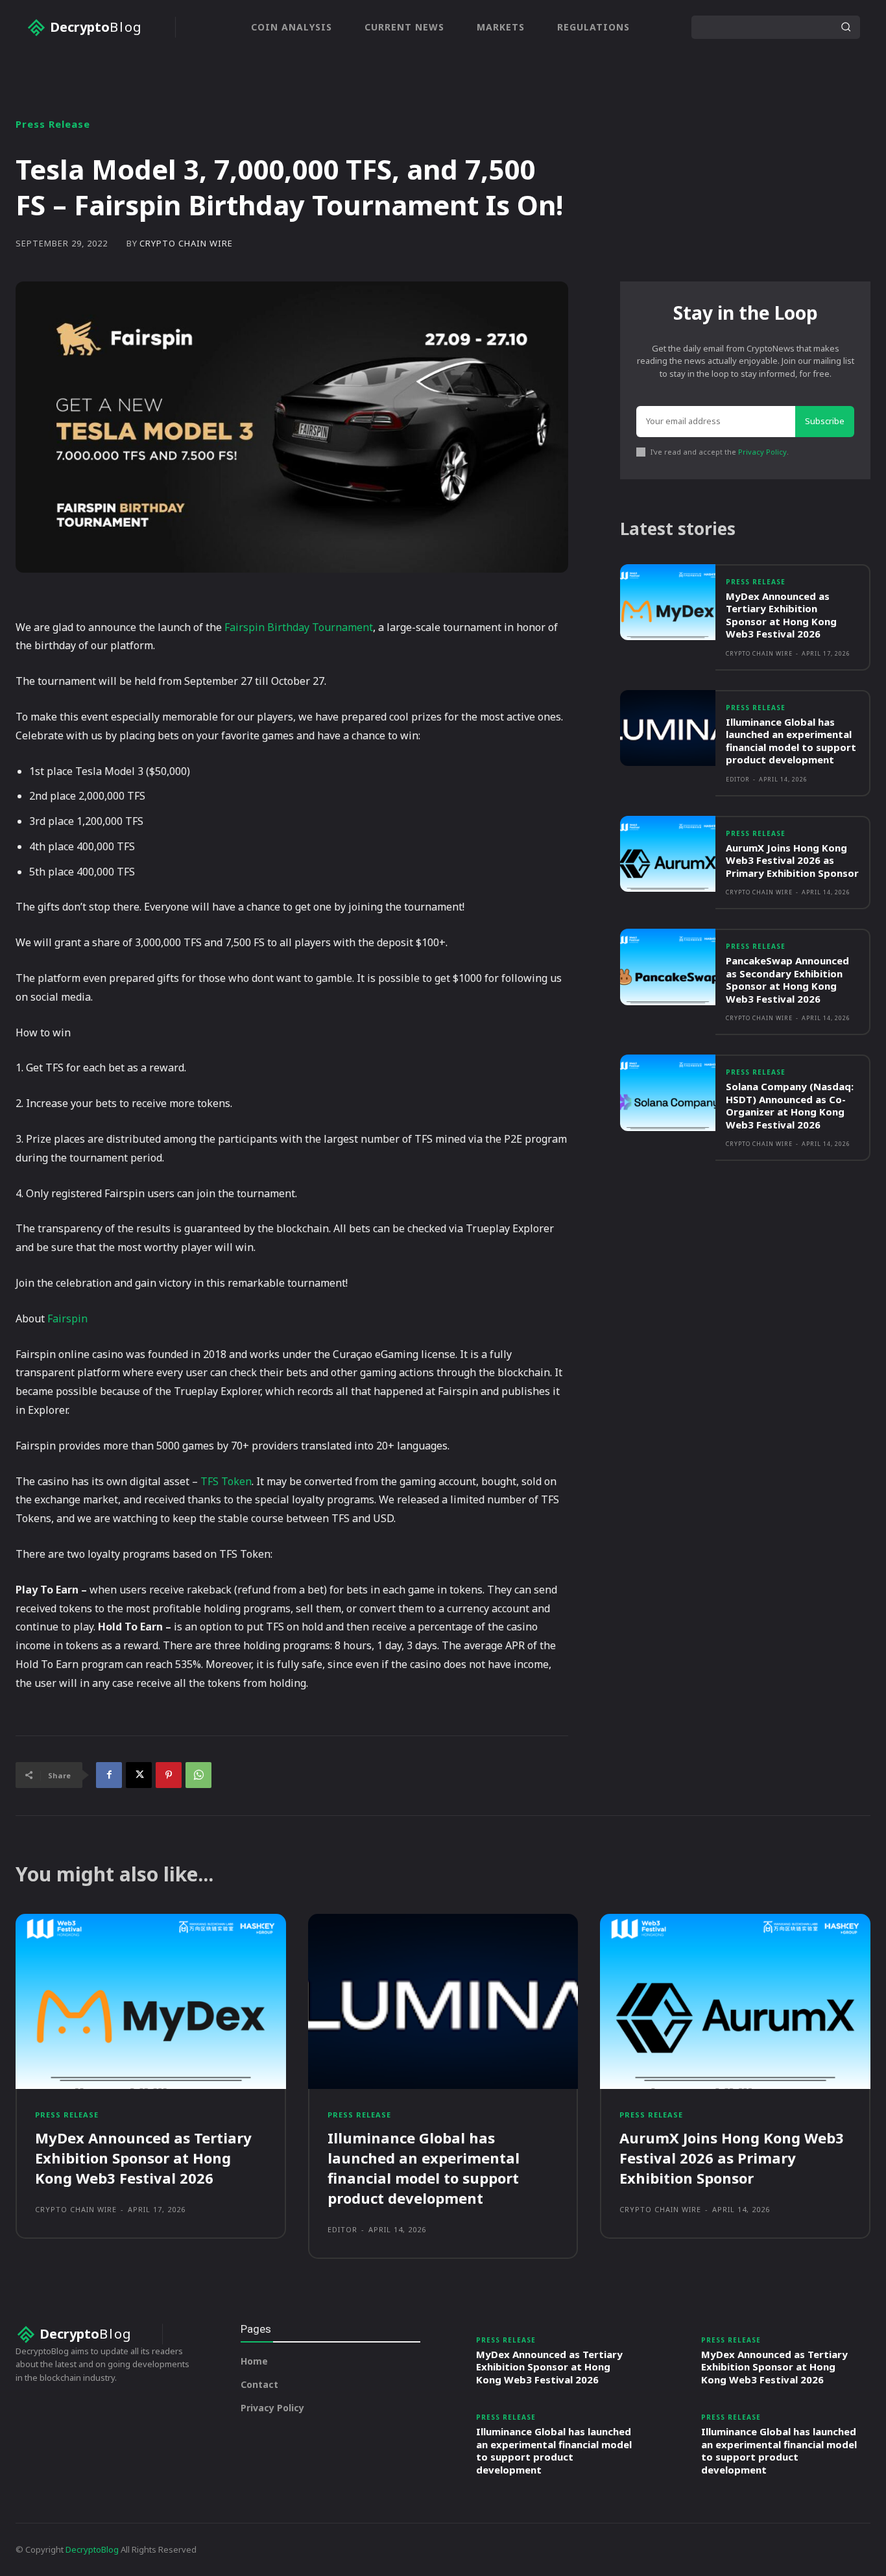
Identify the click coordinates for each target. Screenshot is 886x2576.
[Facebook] (109, 1775)
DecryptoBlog (92, 2549)
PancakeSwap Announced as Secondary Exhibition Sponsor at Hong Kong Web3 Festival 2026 (787, 980)
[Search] (846, 27)
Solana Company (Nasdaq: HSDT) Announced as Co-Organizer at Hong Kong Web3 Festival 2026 (790, 1105)
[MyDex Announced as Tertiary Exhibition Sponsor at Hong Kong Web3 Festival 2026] (668, 602)
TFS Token (226, 1481)
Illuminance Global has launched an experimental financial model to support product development (791, 741)
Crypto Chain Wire (186, 244)
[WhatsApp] (198, 1775)
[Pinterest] (169, 1775)
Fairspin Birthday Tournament (299, 627)
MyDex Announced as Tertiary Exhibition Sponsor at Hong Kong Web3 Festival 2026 (781, 615)
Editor (738, 779)
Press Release (53, 124)
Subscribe (825, 421)
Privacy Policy (762, 452)
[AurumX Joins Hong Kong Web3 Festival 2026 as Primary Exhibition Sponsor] (668, 854)
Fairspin (67, 1318)
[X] (139, 1775)
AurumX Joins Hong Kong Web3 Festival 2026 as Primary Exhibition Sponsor (792, 860)
